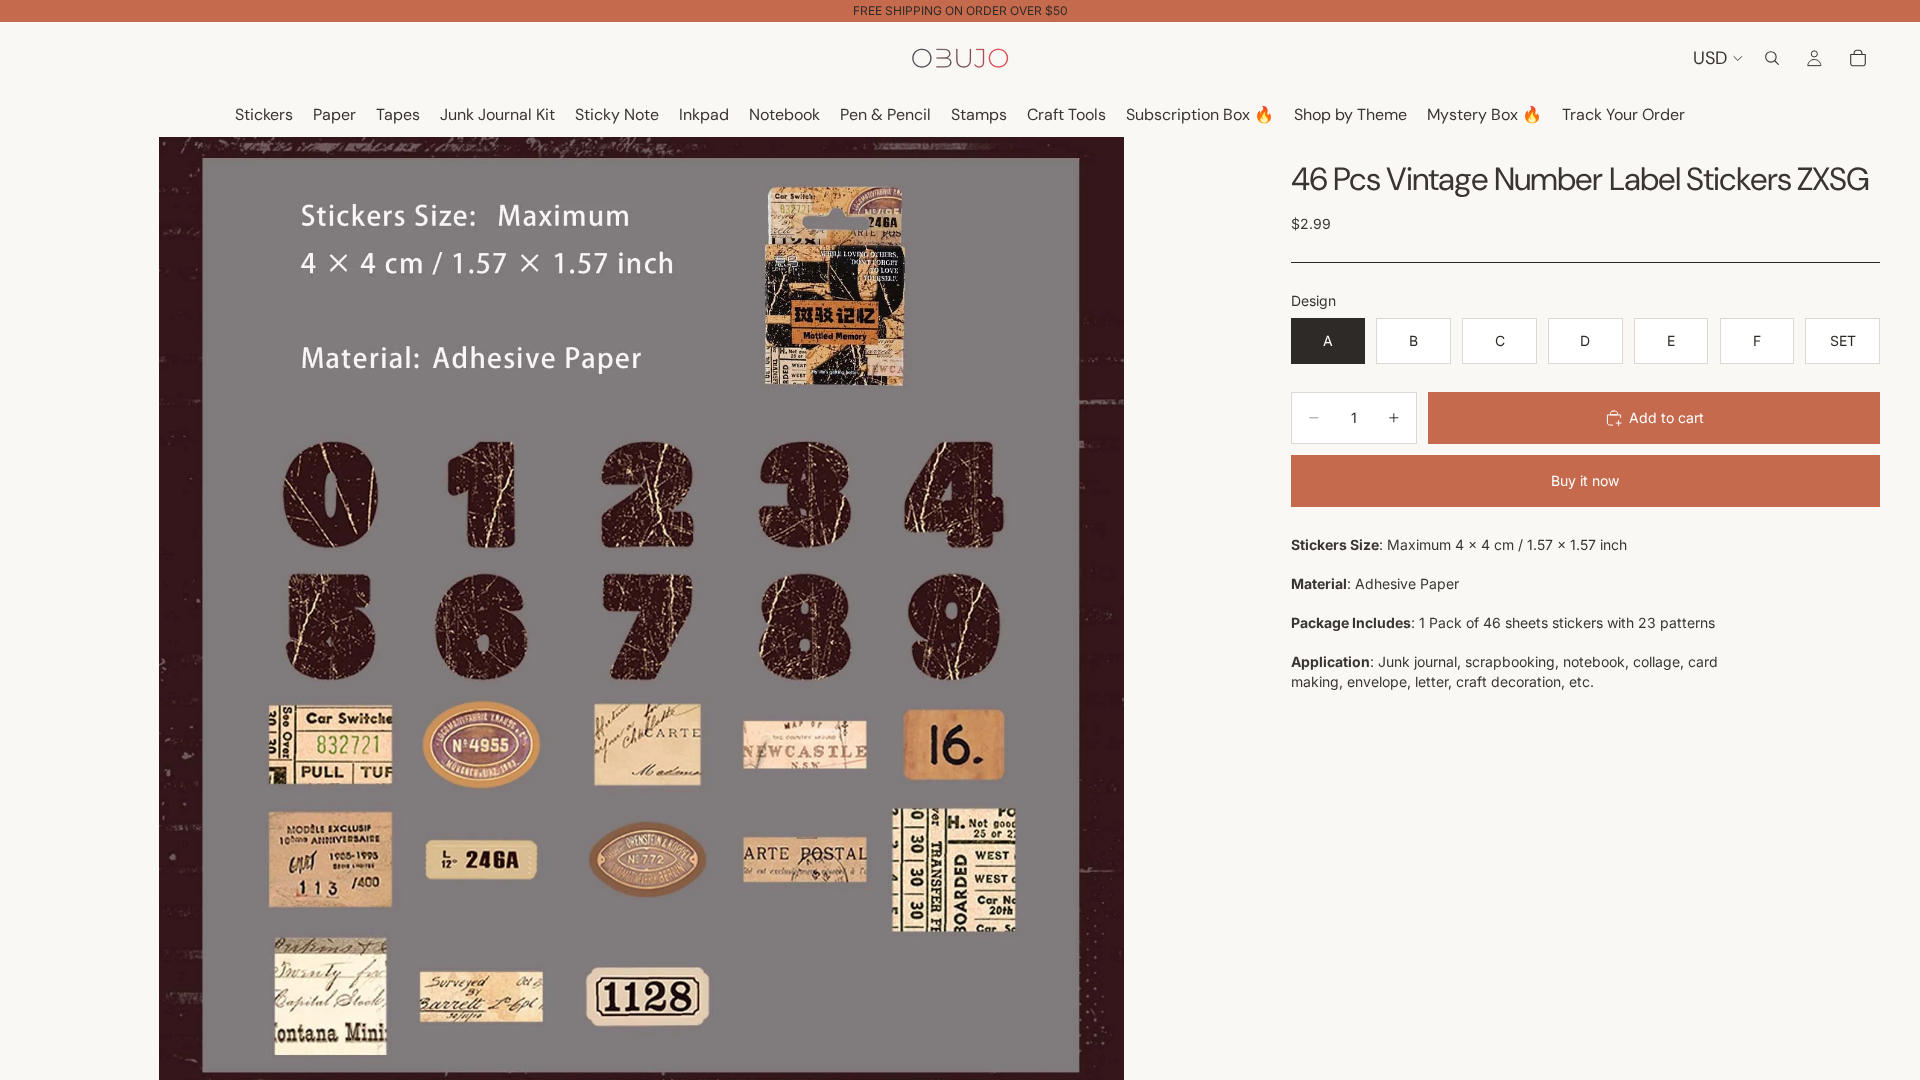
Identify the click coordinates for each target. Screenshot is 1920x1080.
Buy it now (1585, 480)
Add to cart (1666, 417)
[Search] (1772, 58)
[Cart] (1858, 58)
